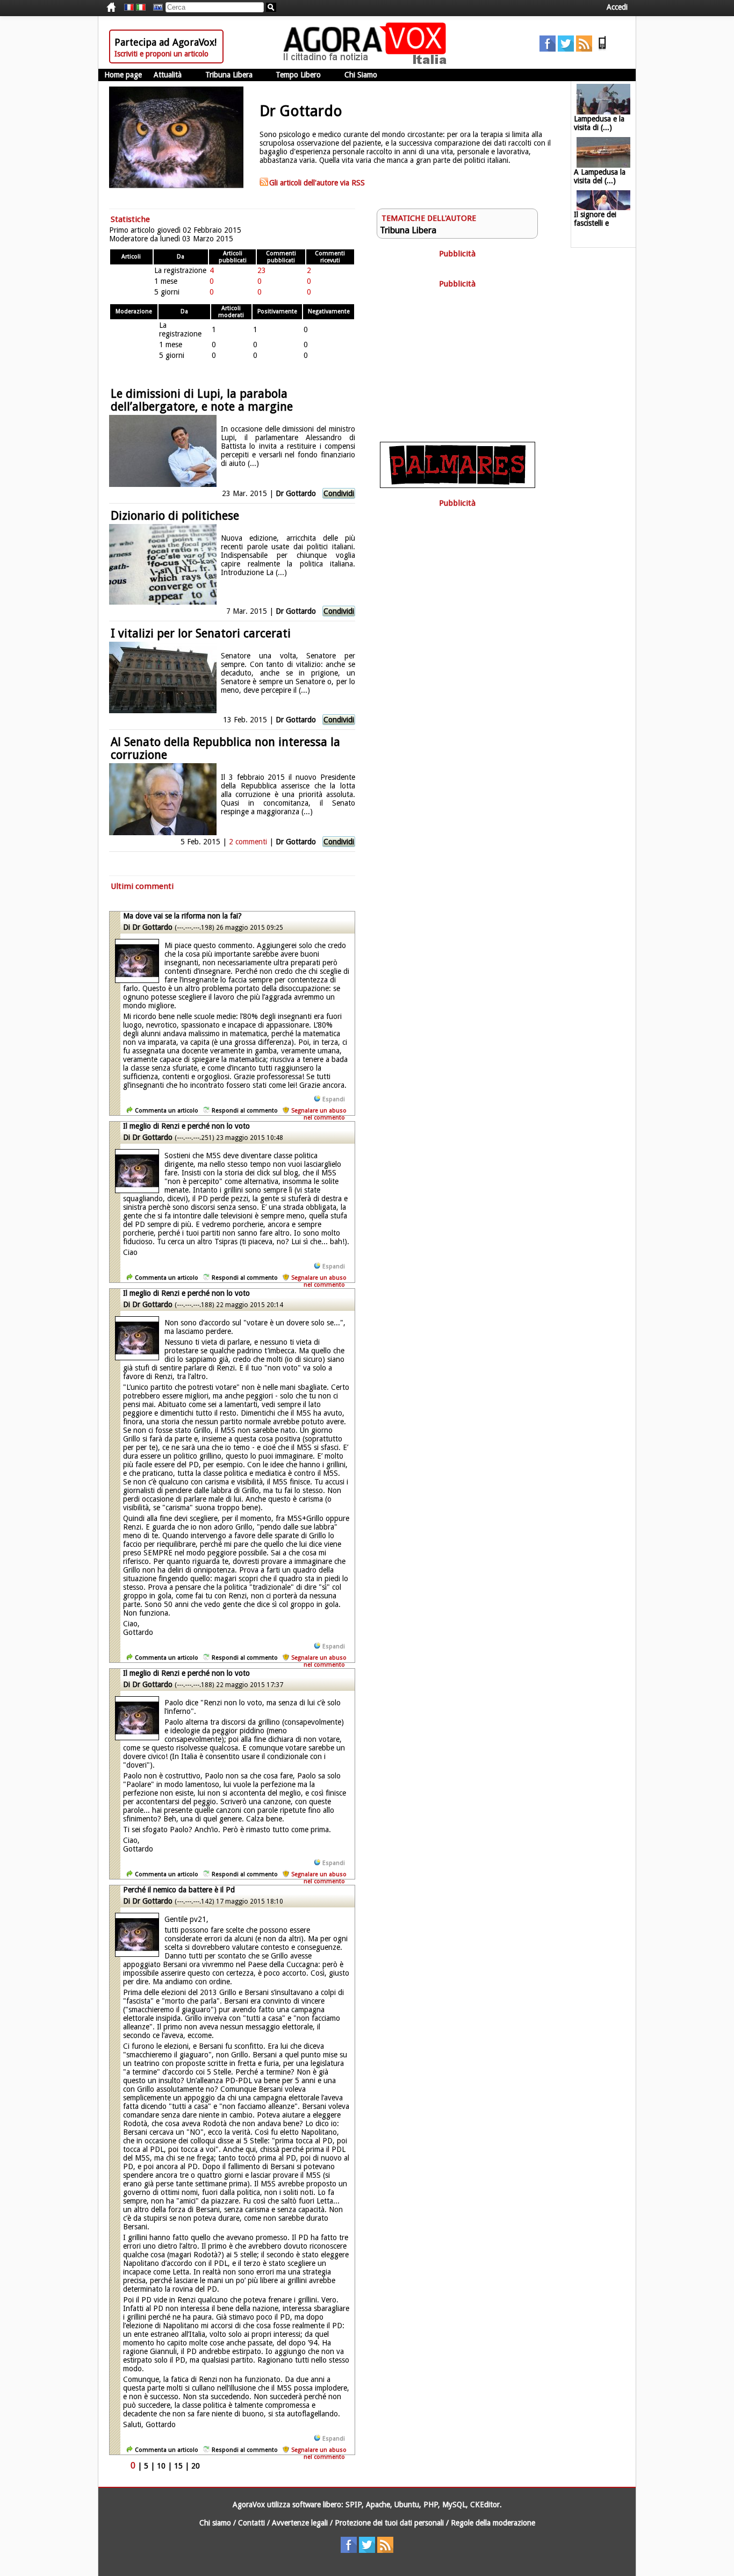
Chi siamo (215, 2523)
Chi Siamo (361, 75)
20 (196, 2466)
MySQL (454, 2505)
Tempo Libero (298, 75)
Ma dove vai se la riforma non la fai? (182, 916)
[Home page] (368, 62)
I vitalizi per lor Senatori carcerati (201, 633)
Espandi (334, 1099)
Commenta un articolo (167, 1111)
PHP (431, 2505)
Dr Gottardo (296, 493)
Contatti (251, 2523)
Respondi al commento (245, 1111)
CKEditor (485, 2505)
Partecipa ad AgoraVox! (165, 42)
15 (178, 2466)
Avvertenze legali (300, 2523)
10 (161, 2466)
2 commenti (248, 842)
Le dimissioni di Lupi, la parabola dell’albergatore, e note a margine (202, 400)
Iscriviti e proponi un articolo (161, 54)
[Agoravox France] (129, 8)
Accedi (617, 7)
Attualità (168, 75)
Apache (378, 2505)
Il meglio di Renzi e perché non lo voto (186, 1126)
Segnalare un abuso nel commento (319, 1114)
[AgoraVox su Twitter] (566, 49)
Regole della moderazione (493, 2523)
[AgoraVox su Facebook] (548, 49)
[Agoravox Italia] (141, 8)
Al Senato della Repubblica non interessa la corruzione (225, 748)
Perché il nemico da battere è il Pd (179, 1890)
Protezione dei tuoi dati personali (389, 2523)
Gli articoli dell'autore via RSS (317, 183)
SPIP (354, 2505)
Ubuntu (407, 2505)
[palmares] (458, 485)
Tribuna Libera (229, 75)
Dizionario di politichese (175, 516)
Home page (123, 75)
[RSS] (584, 49)
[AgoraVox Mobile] (602, 49)
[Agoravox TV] (155, 8)
